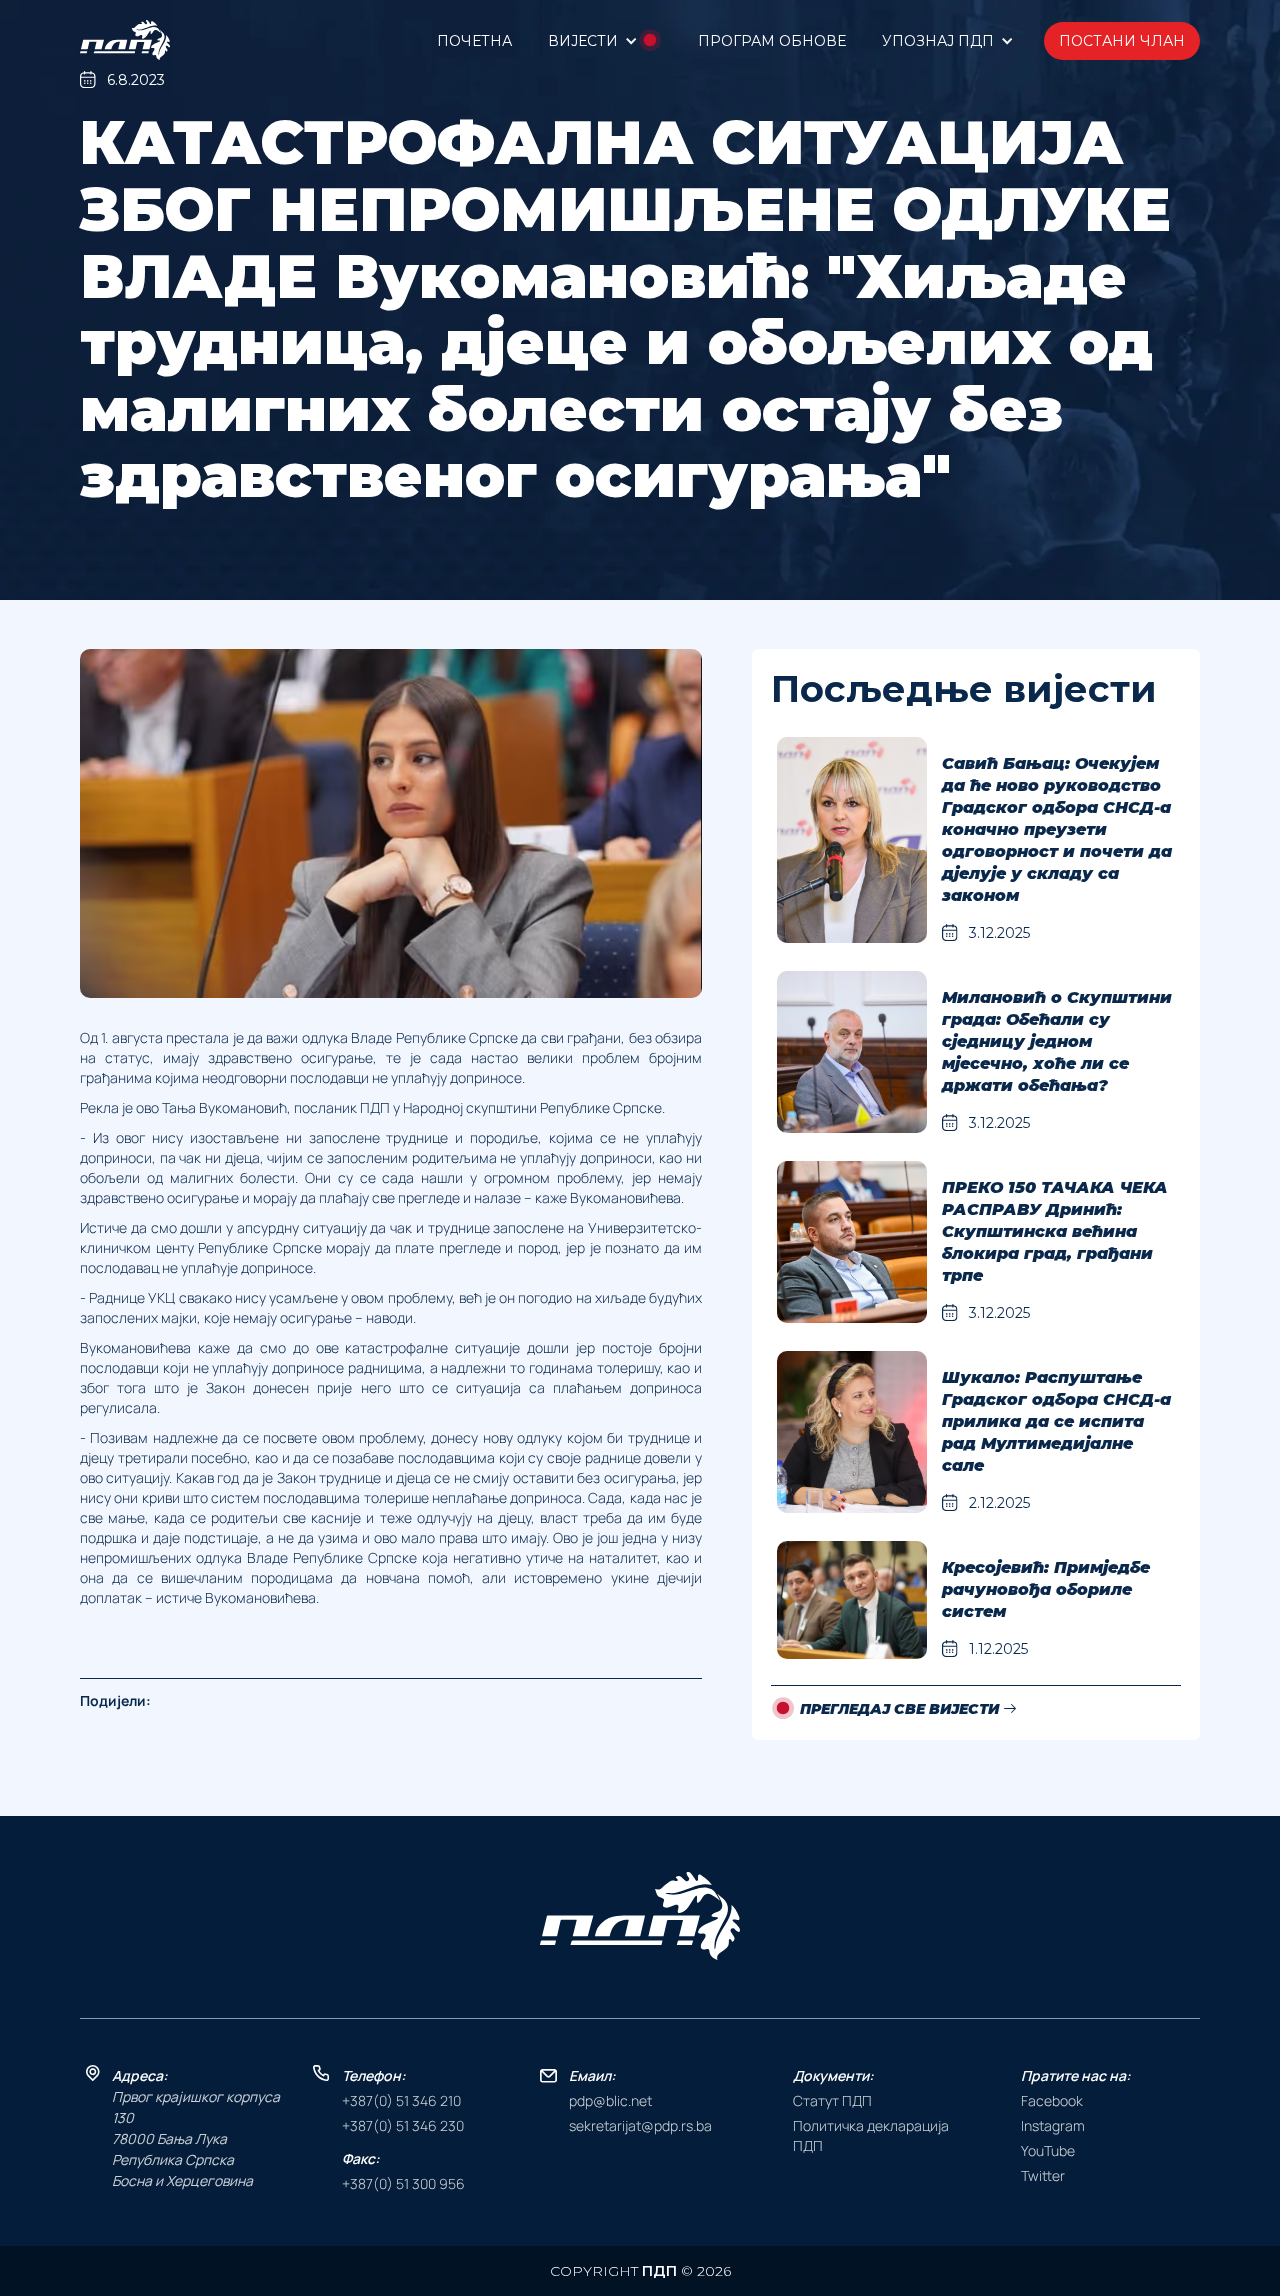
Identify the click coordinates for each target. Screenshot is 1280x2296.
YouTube (1048, 2150)
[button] (605, 40)
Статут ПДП (832, 2100)
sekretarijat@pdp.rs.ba (640, 2125)
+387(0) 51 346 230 (403, 2125)
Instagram (1053, 2125)
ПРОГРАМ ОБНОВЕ (772, 41)
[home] (125, 40)
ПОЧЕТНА (474, 41)
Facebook (1052, 2100)
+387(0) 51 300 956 (403, 2183)
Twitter (1043, 2175)
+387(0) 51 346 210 (401, 2100)
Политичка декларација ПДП (871, 2135)
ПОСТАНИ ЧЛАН (1122, 41)
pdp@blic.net (610, 2100)
